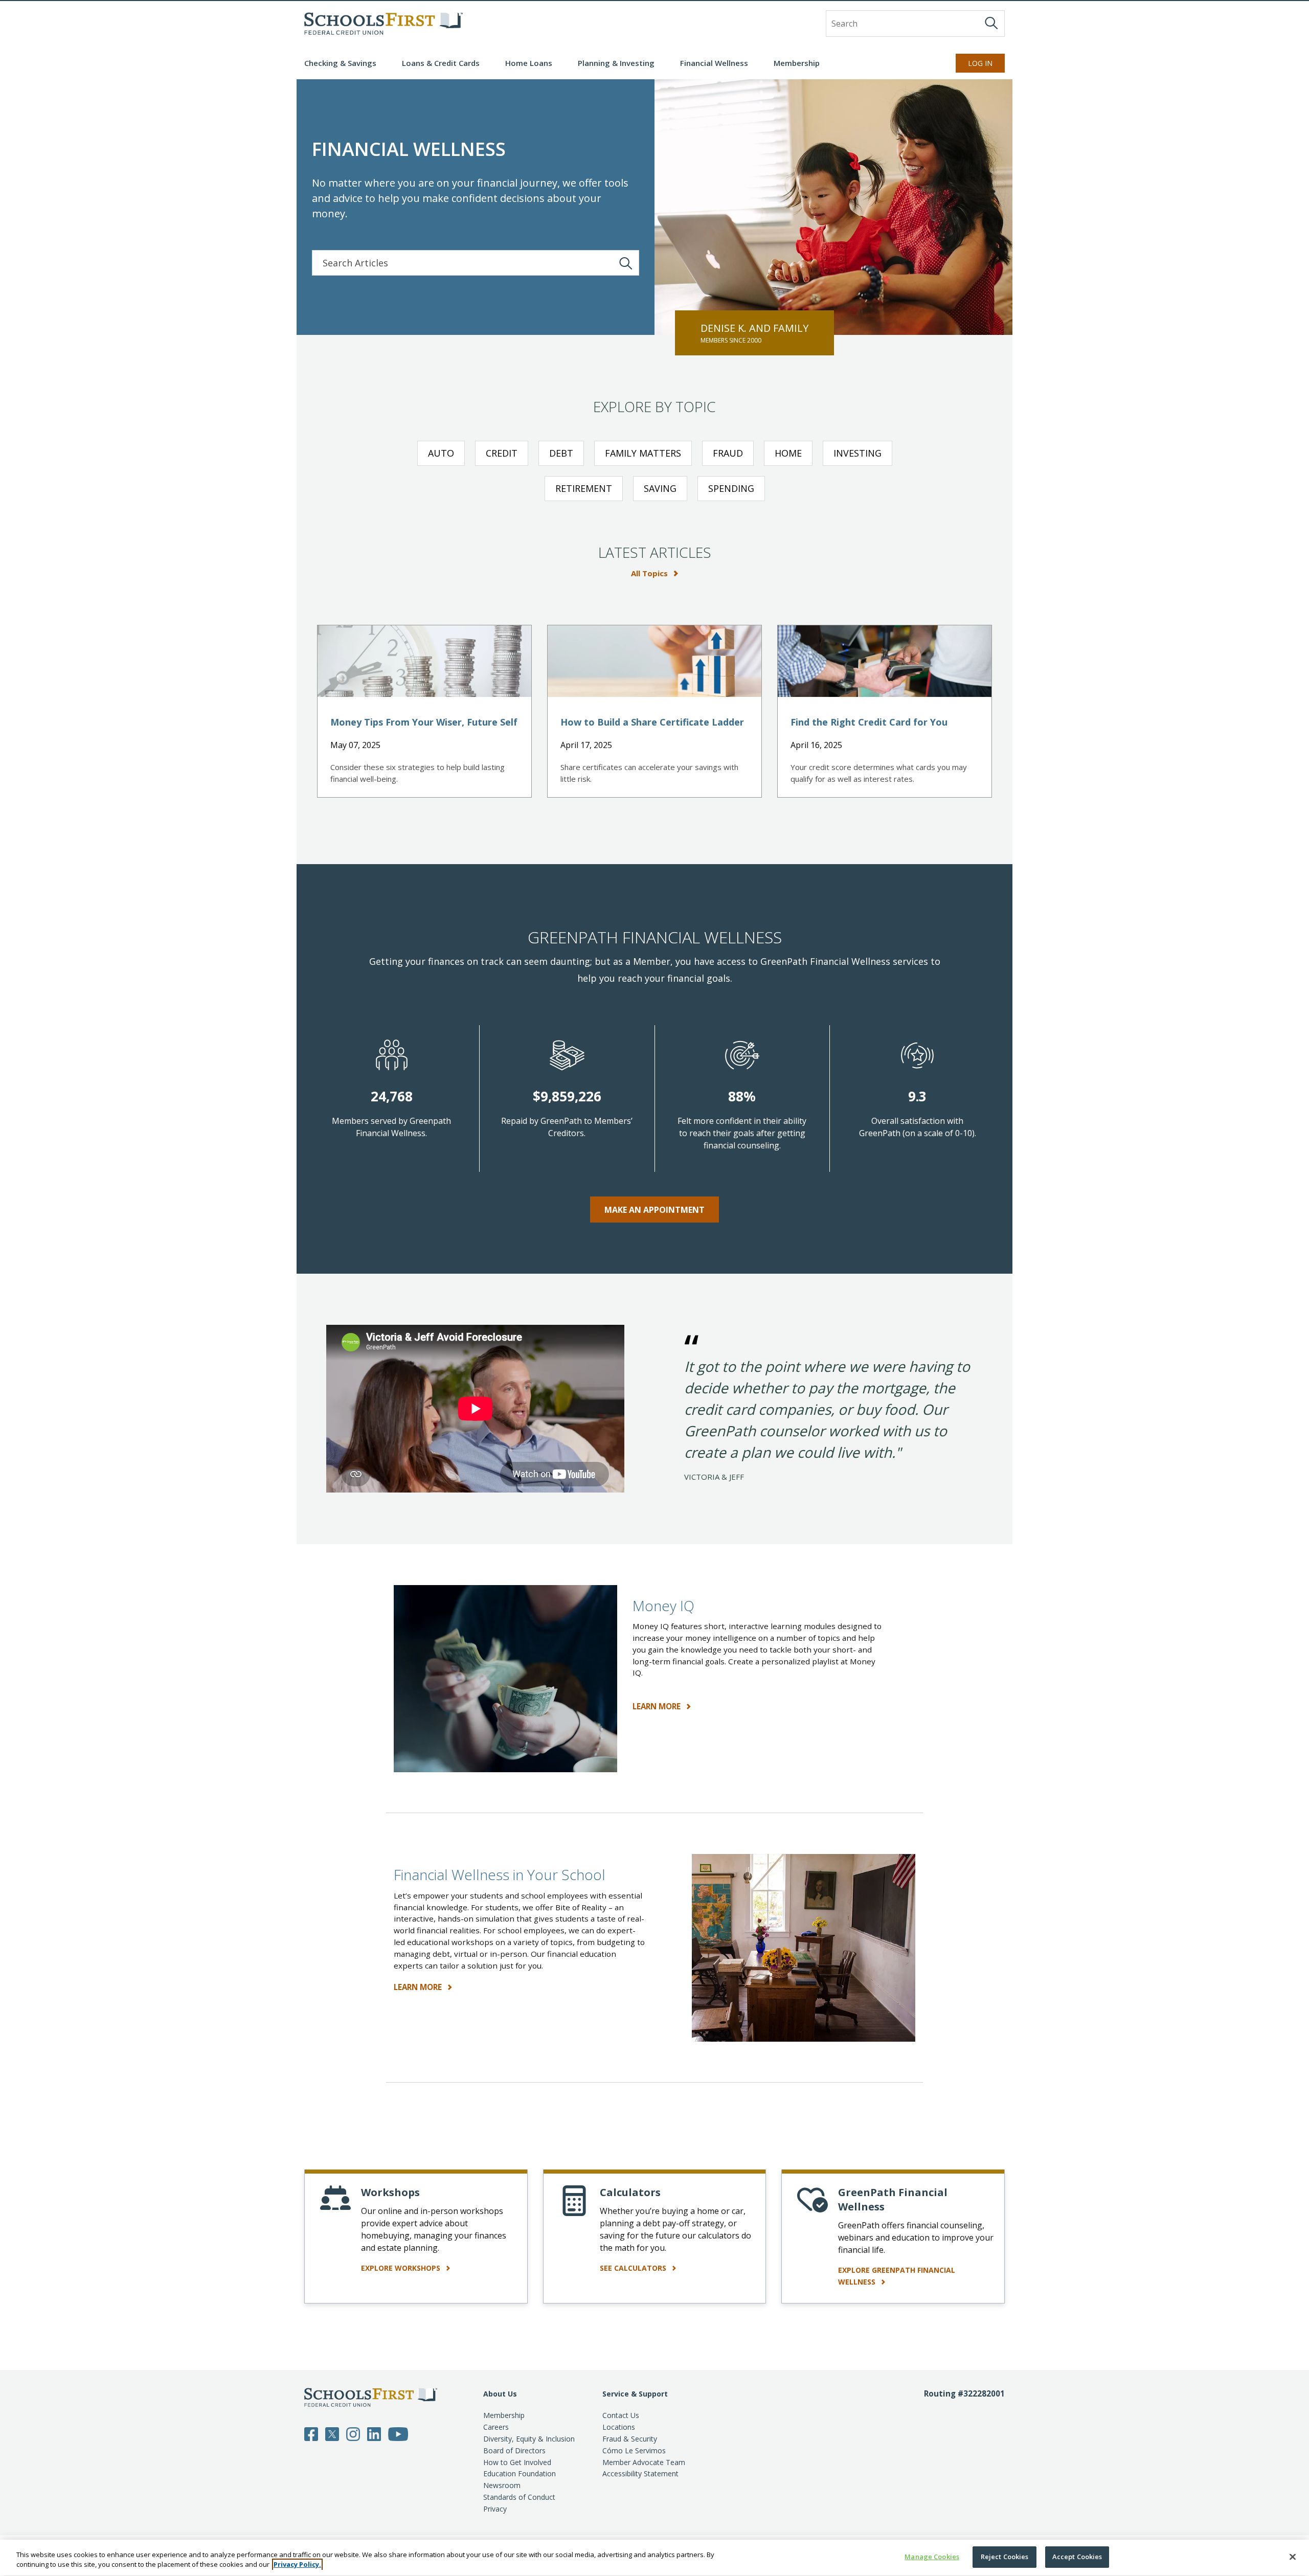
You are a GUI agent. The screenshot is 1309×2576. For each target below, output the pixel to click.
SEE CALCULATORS (634, 2268)
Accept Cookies (1077, 2557)
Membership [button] (797, 63)
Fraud (728, 453)
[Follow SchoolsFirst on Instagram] (353, 2433)
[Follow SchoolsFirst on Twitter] (332, 2433)
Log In (980, 63)
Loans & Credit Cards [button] (441, 63)
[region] (654, 2558)
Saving (660, 488)
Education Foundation (520, 2473)
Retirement (584, 488)
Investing (857, 453)
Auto (441, 453)
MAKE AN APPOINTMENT (654, 1210)
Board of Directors (514, 2450)
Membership (504, 2415)
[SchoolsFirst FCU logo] (383, 24)
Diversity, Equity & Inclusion (529, 2439)
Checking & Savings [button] (340, 63)
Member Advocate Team (644, 2462)
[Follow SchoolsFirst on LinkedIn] (374, 2433)
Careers (496, 2427)
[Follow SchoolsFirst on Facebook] (311, 2433)
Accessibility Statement (640, 2473)
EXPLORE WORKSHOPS (402, 2268)
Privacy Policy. (297, 2565)
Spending (731, 488)
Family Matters (643, 453)
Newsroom (502, 2485)
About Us (500, 2394)
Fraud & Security (630, 2439)
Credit (502, 453)
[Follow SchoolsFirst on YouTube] (398, 2433)
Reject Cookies (1005, 2557)
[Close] (1293, 2557)
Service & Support (635, 2394)
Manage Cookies (932, 2557)
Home (788, 453)
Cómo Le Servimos (634, 2450)
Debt (561, 453)
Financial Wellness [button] (714, 63)
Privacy (495, 2509)
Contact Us (621, 2415)
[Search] (991, 23)
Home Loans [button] (529, 63)
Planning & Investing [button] (616, 63)
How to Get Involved (517, 2462)
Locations (619, 2427)
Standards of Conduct (519, 2497)
